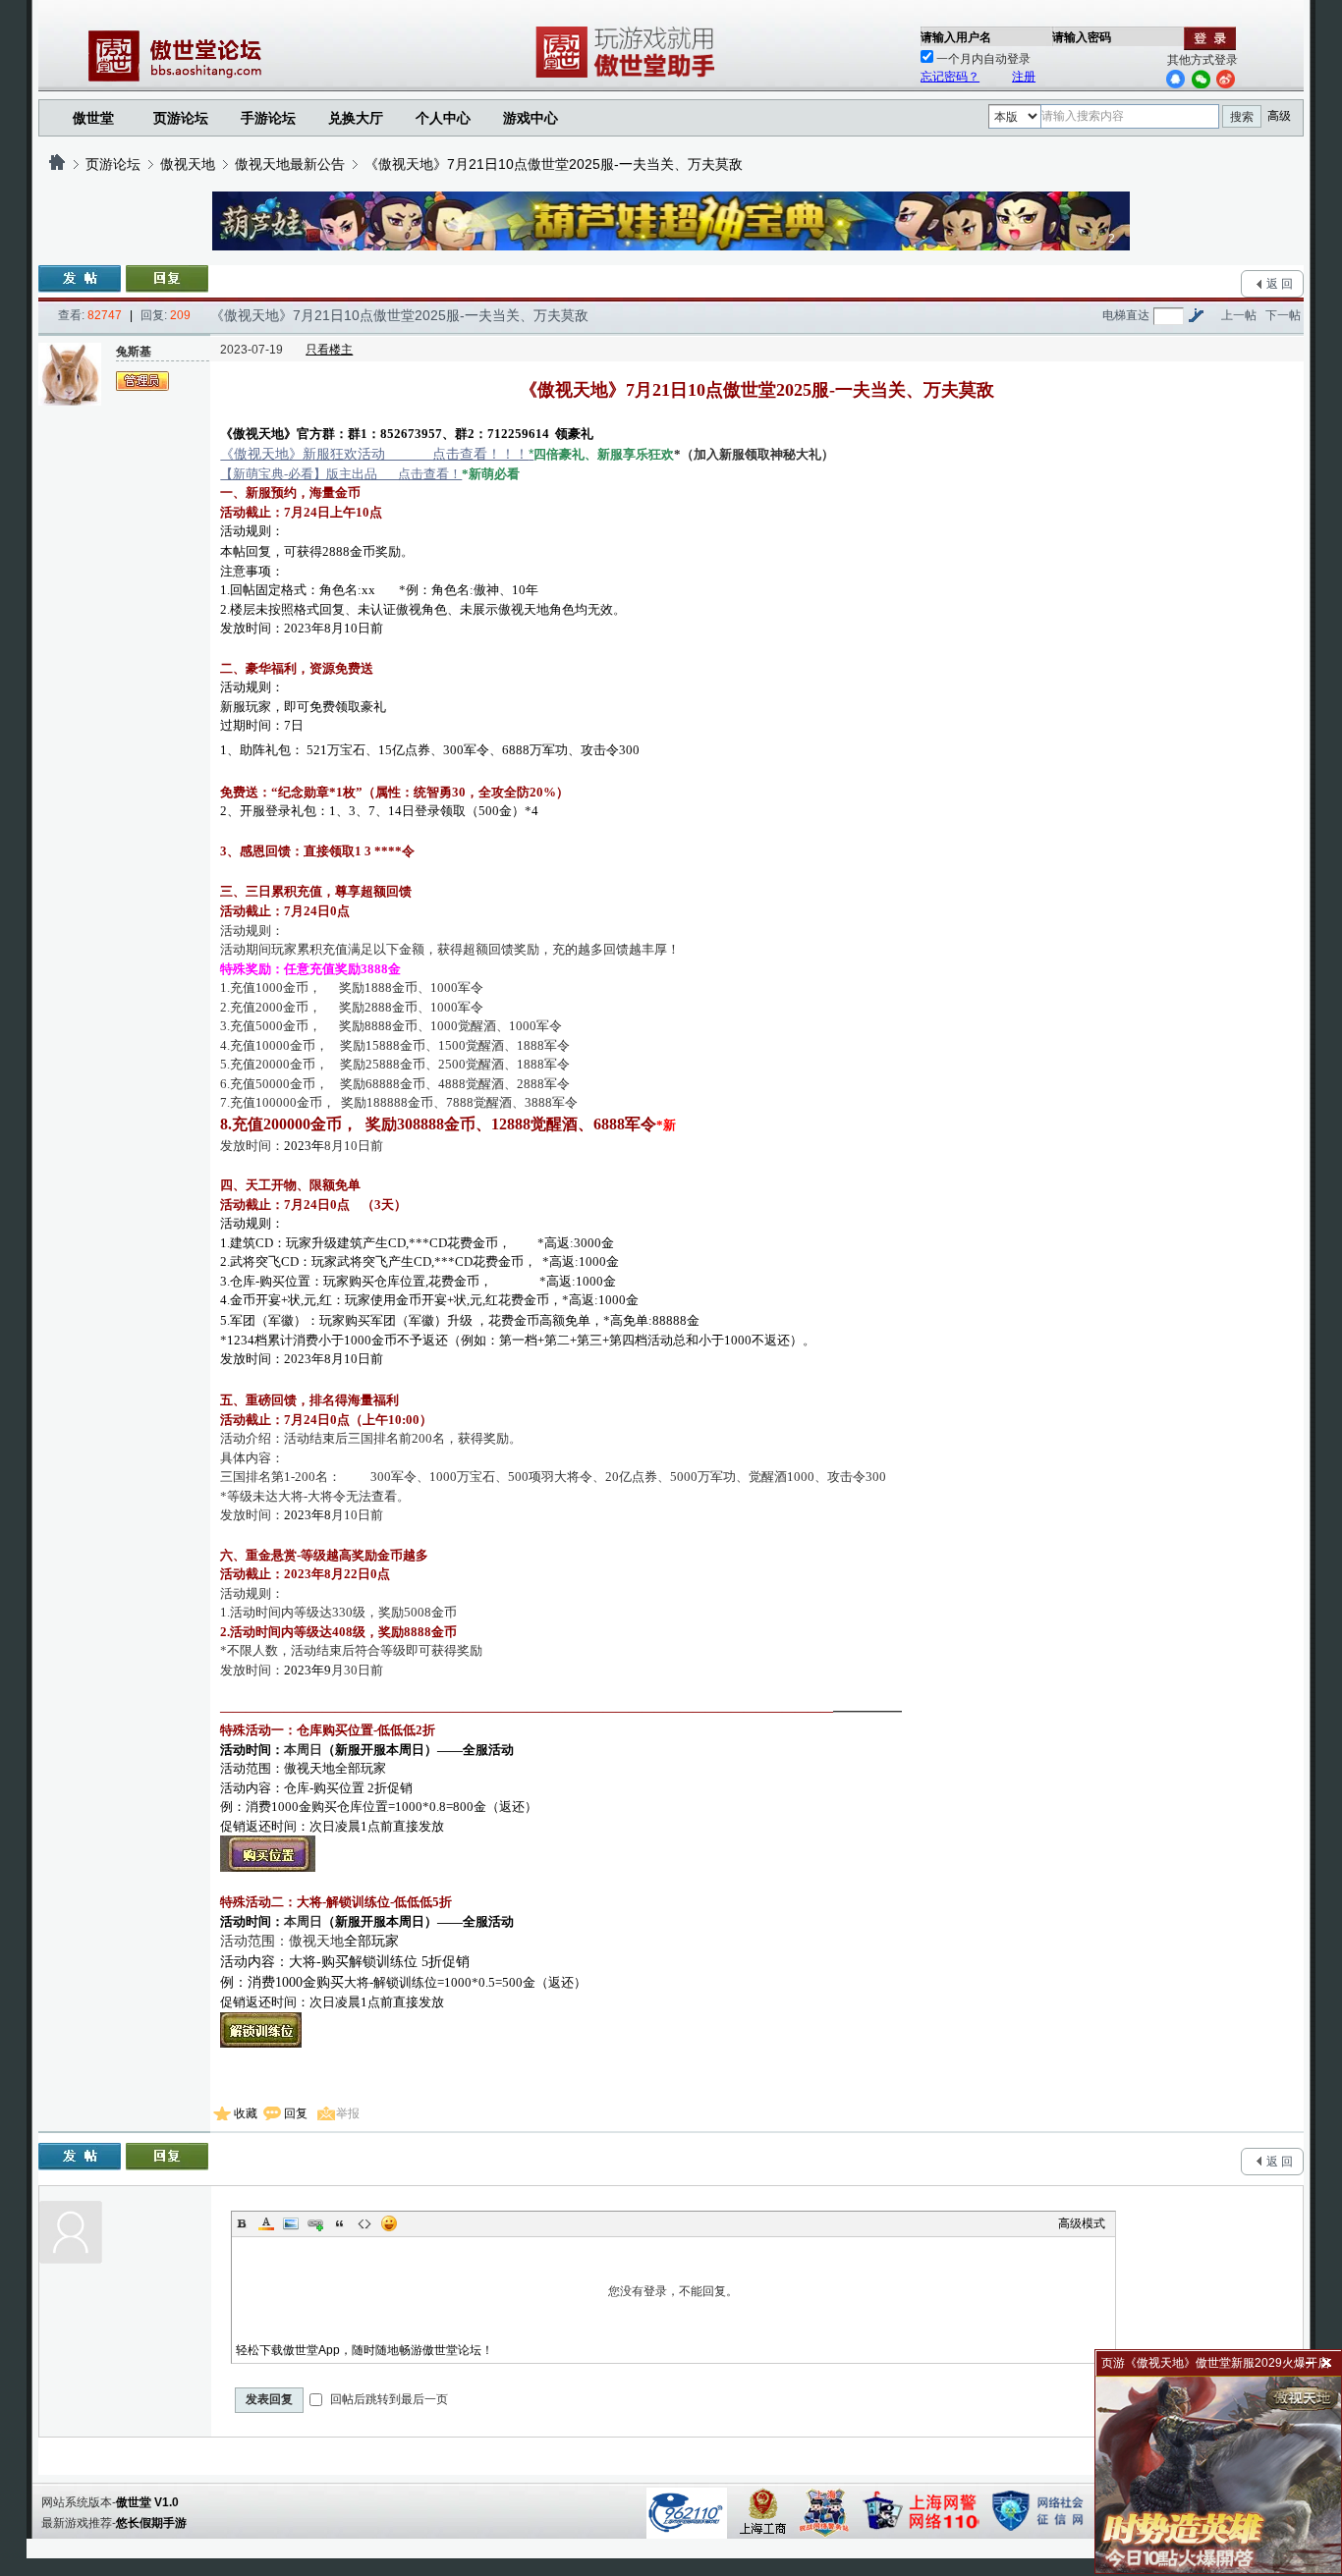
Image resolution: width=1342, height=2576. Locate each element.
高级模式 (1082, 2223)
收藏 (246, 2113)
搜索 (1242, 117)
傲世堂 (93, 118)
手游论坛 (268, 118)
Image (291, 2223)
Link (315, 2223)
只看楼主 (329, 350)
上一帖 (1239, 315)
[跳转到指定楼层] (1196, 315)
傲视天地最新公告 (290, 164)
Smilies (389, 2223)
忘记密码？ (950, 77)
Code (364, 2223)
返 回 (1280, 284)
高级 (1279, 116)
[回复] (167, 279)
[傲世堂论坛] (57, 164)
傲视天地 (188, 164)
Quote (340, 2223)
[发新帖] (80, 279)
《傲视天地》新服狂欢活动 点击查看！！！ (377, 454)
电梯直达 (1126, 315)
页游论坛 (181, 118)
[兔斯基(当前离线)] (70, 374)
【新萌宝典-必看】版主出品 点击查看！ (341, 474)
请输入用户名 (956, 37)
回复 (296, 2113)
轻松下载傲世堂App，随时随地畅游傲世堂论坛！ (364, 2350)
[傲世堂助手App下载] (629, 78)
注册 (1024, 77)
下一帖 (1283, 315)
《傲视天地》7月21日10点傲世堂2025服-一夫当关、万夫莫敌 (554, 164)
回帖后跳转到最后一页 (388, 2399)
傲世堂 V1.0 (147, 2502)
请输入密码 (1082, 37)
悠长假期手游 (151, 2523)
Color (266, 2223)
